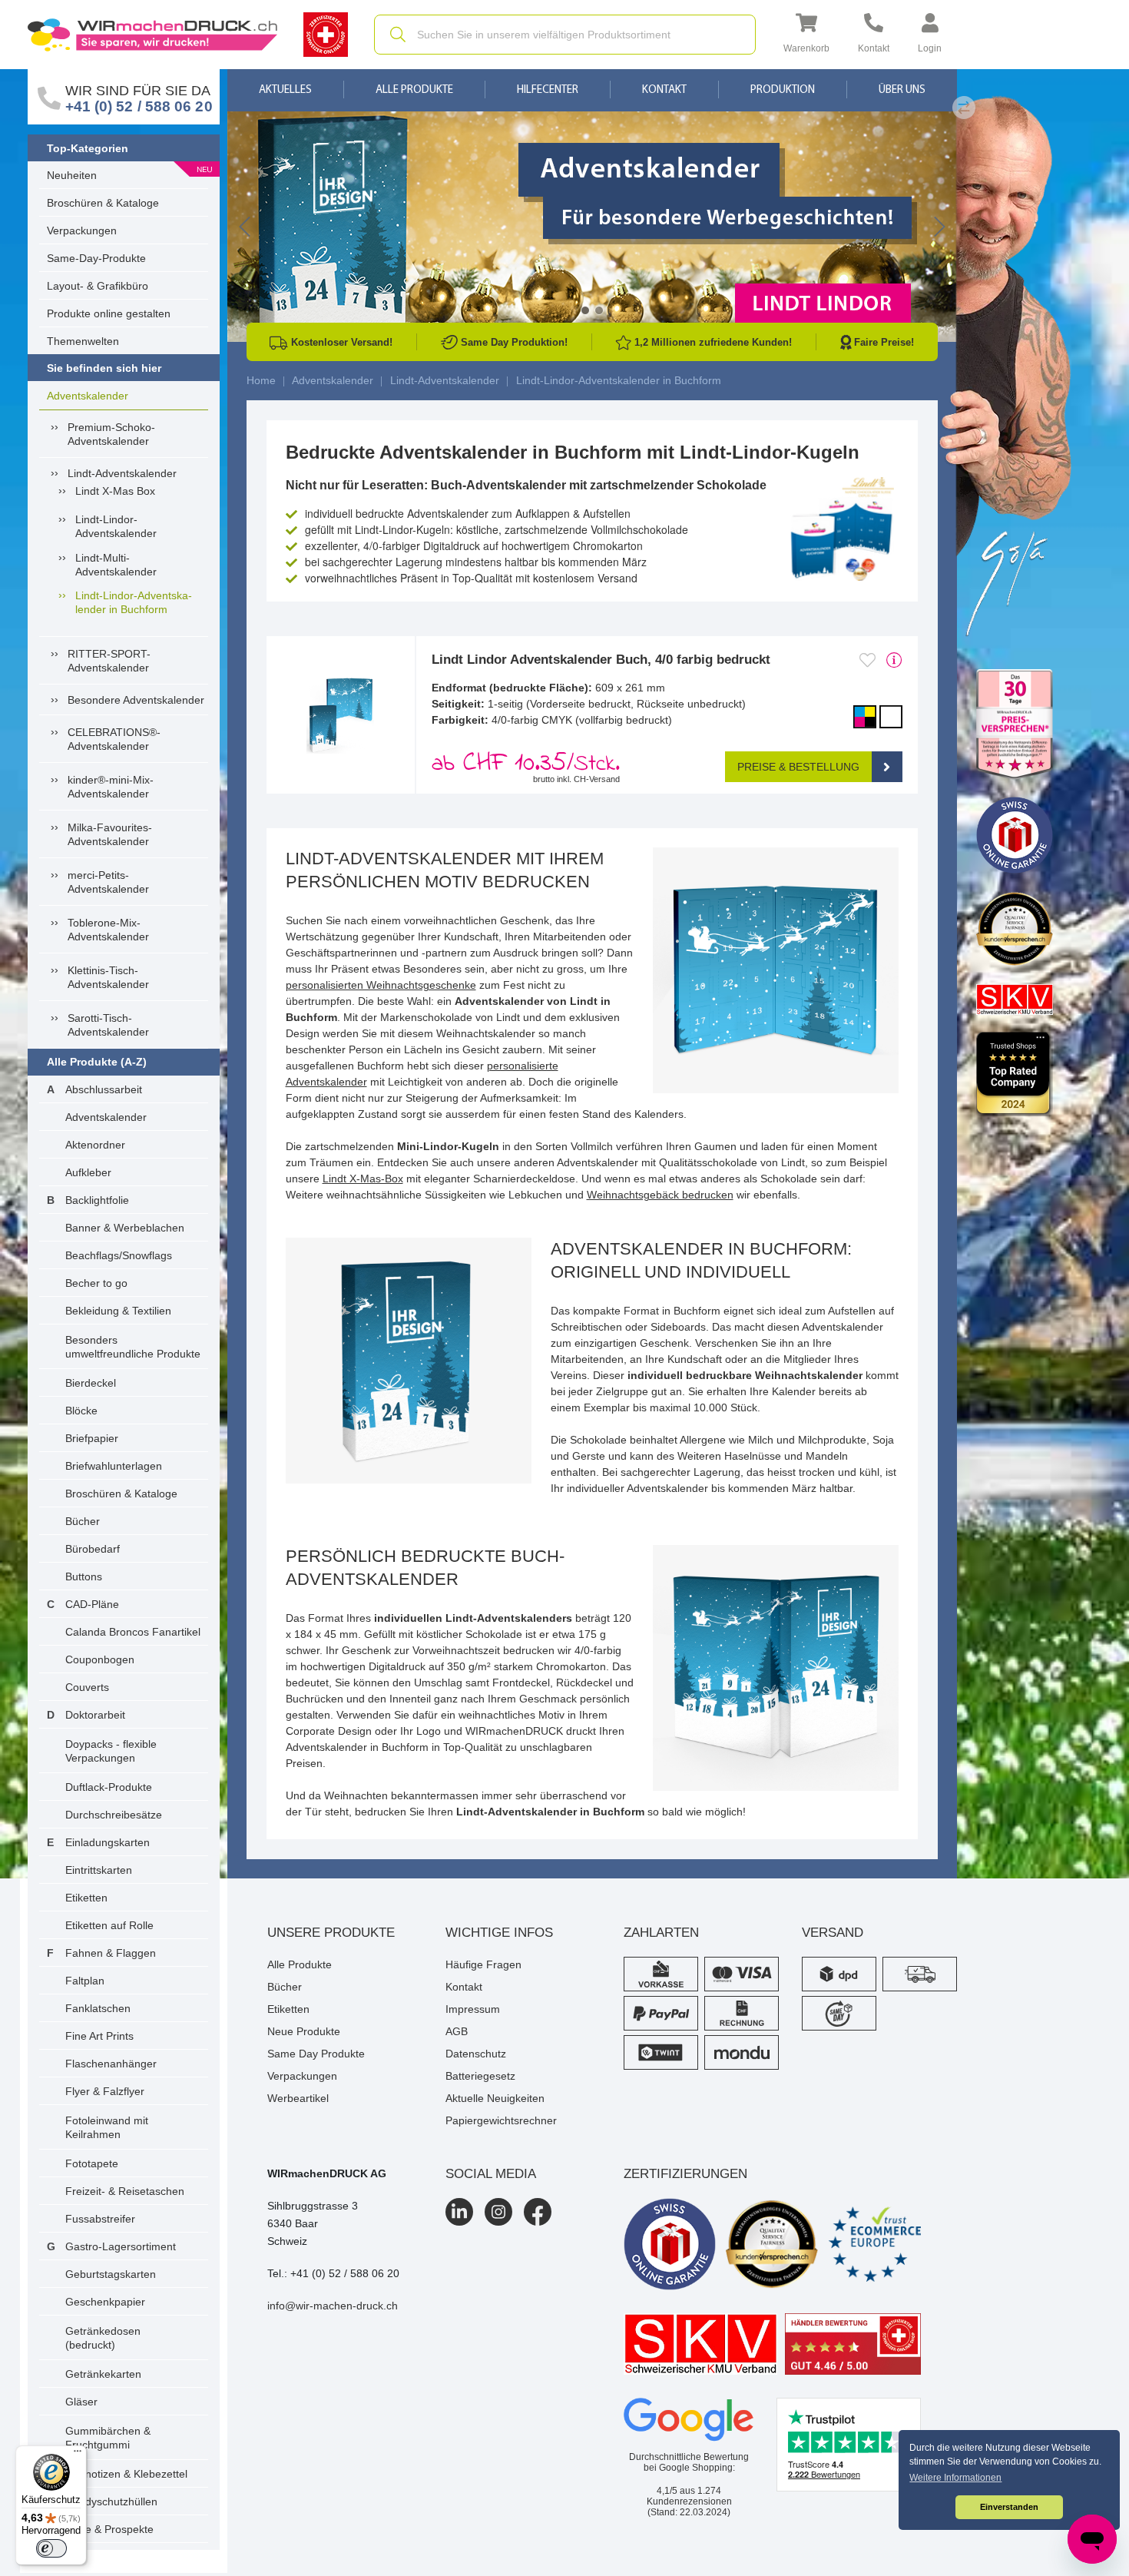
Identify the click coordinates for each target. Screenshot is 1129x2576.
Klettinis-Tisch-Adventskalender (108, 977)
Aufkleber (88, 1172)
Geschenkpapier (105, 2302)
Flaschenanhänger (111, 2064)
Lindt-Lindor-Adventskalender (116, 526)
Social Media (491, 2174)
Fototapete (92, 2163)
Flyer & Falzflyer (105, 2091)
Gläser (81, 2402)
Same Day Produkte (316, 2054)
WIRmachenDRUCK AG (327, 2173)
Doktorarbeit (95, 1715)
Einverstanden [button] (1009, 2507)
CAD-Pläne (92, 1604)
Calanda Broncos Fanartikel (133, 1632)
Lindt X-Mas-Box (363, 1179)
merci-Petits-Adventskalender (108, 882)
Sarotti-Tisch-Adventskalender (108, 1025)
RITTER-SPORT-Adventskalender (109, 661)
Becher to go (96, 1283)
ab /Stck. (526, 764)
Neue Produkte (304, 2031)
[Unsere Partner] (1015, 725)
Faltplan (85, 1981)
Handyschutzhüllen (111, 2501)
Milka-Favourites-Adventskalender (110, 834)
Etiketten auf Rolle (109, 1925)
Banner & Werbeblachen (125, 1228)
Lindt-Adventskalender (122, 473)
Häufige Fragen (483, 1964)
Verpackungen (82, 230)
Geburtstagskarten (111, 2274)
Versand (833, 1933)
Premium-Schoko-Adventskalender (111, 434)
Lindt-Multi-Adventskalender (116, 565)
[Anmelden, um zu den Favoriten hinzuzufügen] (867, 660)
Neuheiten (72, 175)
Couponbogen (100, 1659)
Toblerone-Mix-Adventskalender (108, 930)
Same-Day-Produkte (96, 258)
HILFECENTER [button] (548, 90)
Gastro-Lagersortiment (121, 2246)
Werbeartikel (298, 2098)
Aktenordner (95, 1145)
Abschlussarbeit (104, 1089)
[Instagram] (498, 2212)
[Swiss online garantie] (670, 2244)
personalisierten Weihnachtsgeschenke (381, 985)
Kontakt (664, 90)
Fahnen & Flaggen (111, 1953)
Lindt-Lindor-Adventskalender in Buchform (134, 602)
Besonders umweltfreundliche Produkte (133, 1347)
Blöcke (81, 1411)
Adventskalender (88, 396)
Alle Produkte (414, 90)
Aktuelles (285, 90)
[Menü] (78, 2455)
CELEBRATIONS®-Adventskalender (114, 739)
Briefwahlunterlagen (114, 1466)
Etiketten (86, 1898)
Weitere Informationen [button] (955, 2478)
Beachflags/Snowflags (119, 1255)
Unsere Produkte (331, 1933)
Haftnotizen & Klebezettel (126, 2474)
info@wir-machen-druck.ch (333, 2306)
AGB (457, 2031)
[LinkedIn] (459, 2212)
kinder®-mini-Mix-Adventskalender (111, 787)
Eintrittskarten (99, 1870)
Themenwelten (83, 341)
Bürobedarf (93, 1549)
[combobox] (565, 35)
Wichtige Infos (499, 1933)
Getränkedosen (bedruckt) (103, 2338)
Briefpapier (92, 1438)
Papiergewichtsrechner (501, 2120)
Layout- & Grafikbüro (98, 286)
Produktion (783, 90)
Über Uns (902, 90)
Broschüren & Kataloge (103, 203)
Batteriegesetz (480, 2076)
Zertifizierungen (685, 2174)
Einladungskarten (108, 1842)
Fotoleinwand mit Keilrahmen (107, 2127)
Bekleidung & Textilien (118, 1311)
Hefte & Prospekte (109, 2529)
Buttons (84, 1576)
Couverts (87, 1687)
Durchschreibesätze (114, 1815)
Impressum (473, 2009)
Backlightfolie (97, 1200)
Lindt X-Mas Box (115, 491)
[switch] (51, 2548)
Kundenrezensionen (689, 2496)
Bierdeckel (91, 1383)
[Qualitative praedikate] (772, 2244)
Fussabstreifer (100, 2219)
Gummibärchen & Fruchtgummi (108, 2438)
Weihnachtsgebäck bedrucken (660, 1195)
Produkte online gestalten (109, 313)
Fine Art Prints (99, 2036)
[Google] (689, 2420)
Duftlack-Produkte (109, 1787)
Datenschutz (476, 2054)
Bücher (83, 1521)
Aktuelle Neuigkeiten (495, 2098)
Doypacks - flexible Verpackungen (111, 1751)
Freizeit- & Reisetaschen (125, 2191)
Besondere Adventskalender (136, 700)
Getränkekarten (103, 2374)
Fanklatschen (98, 2008)
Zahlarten (661, 1933)
